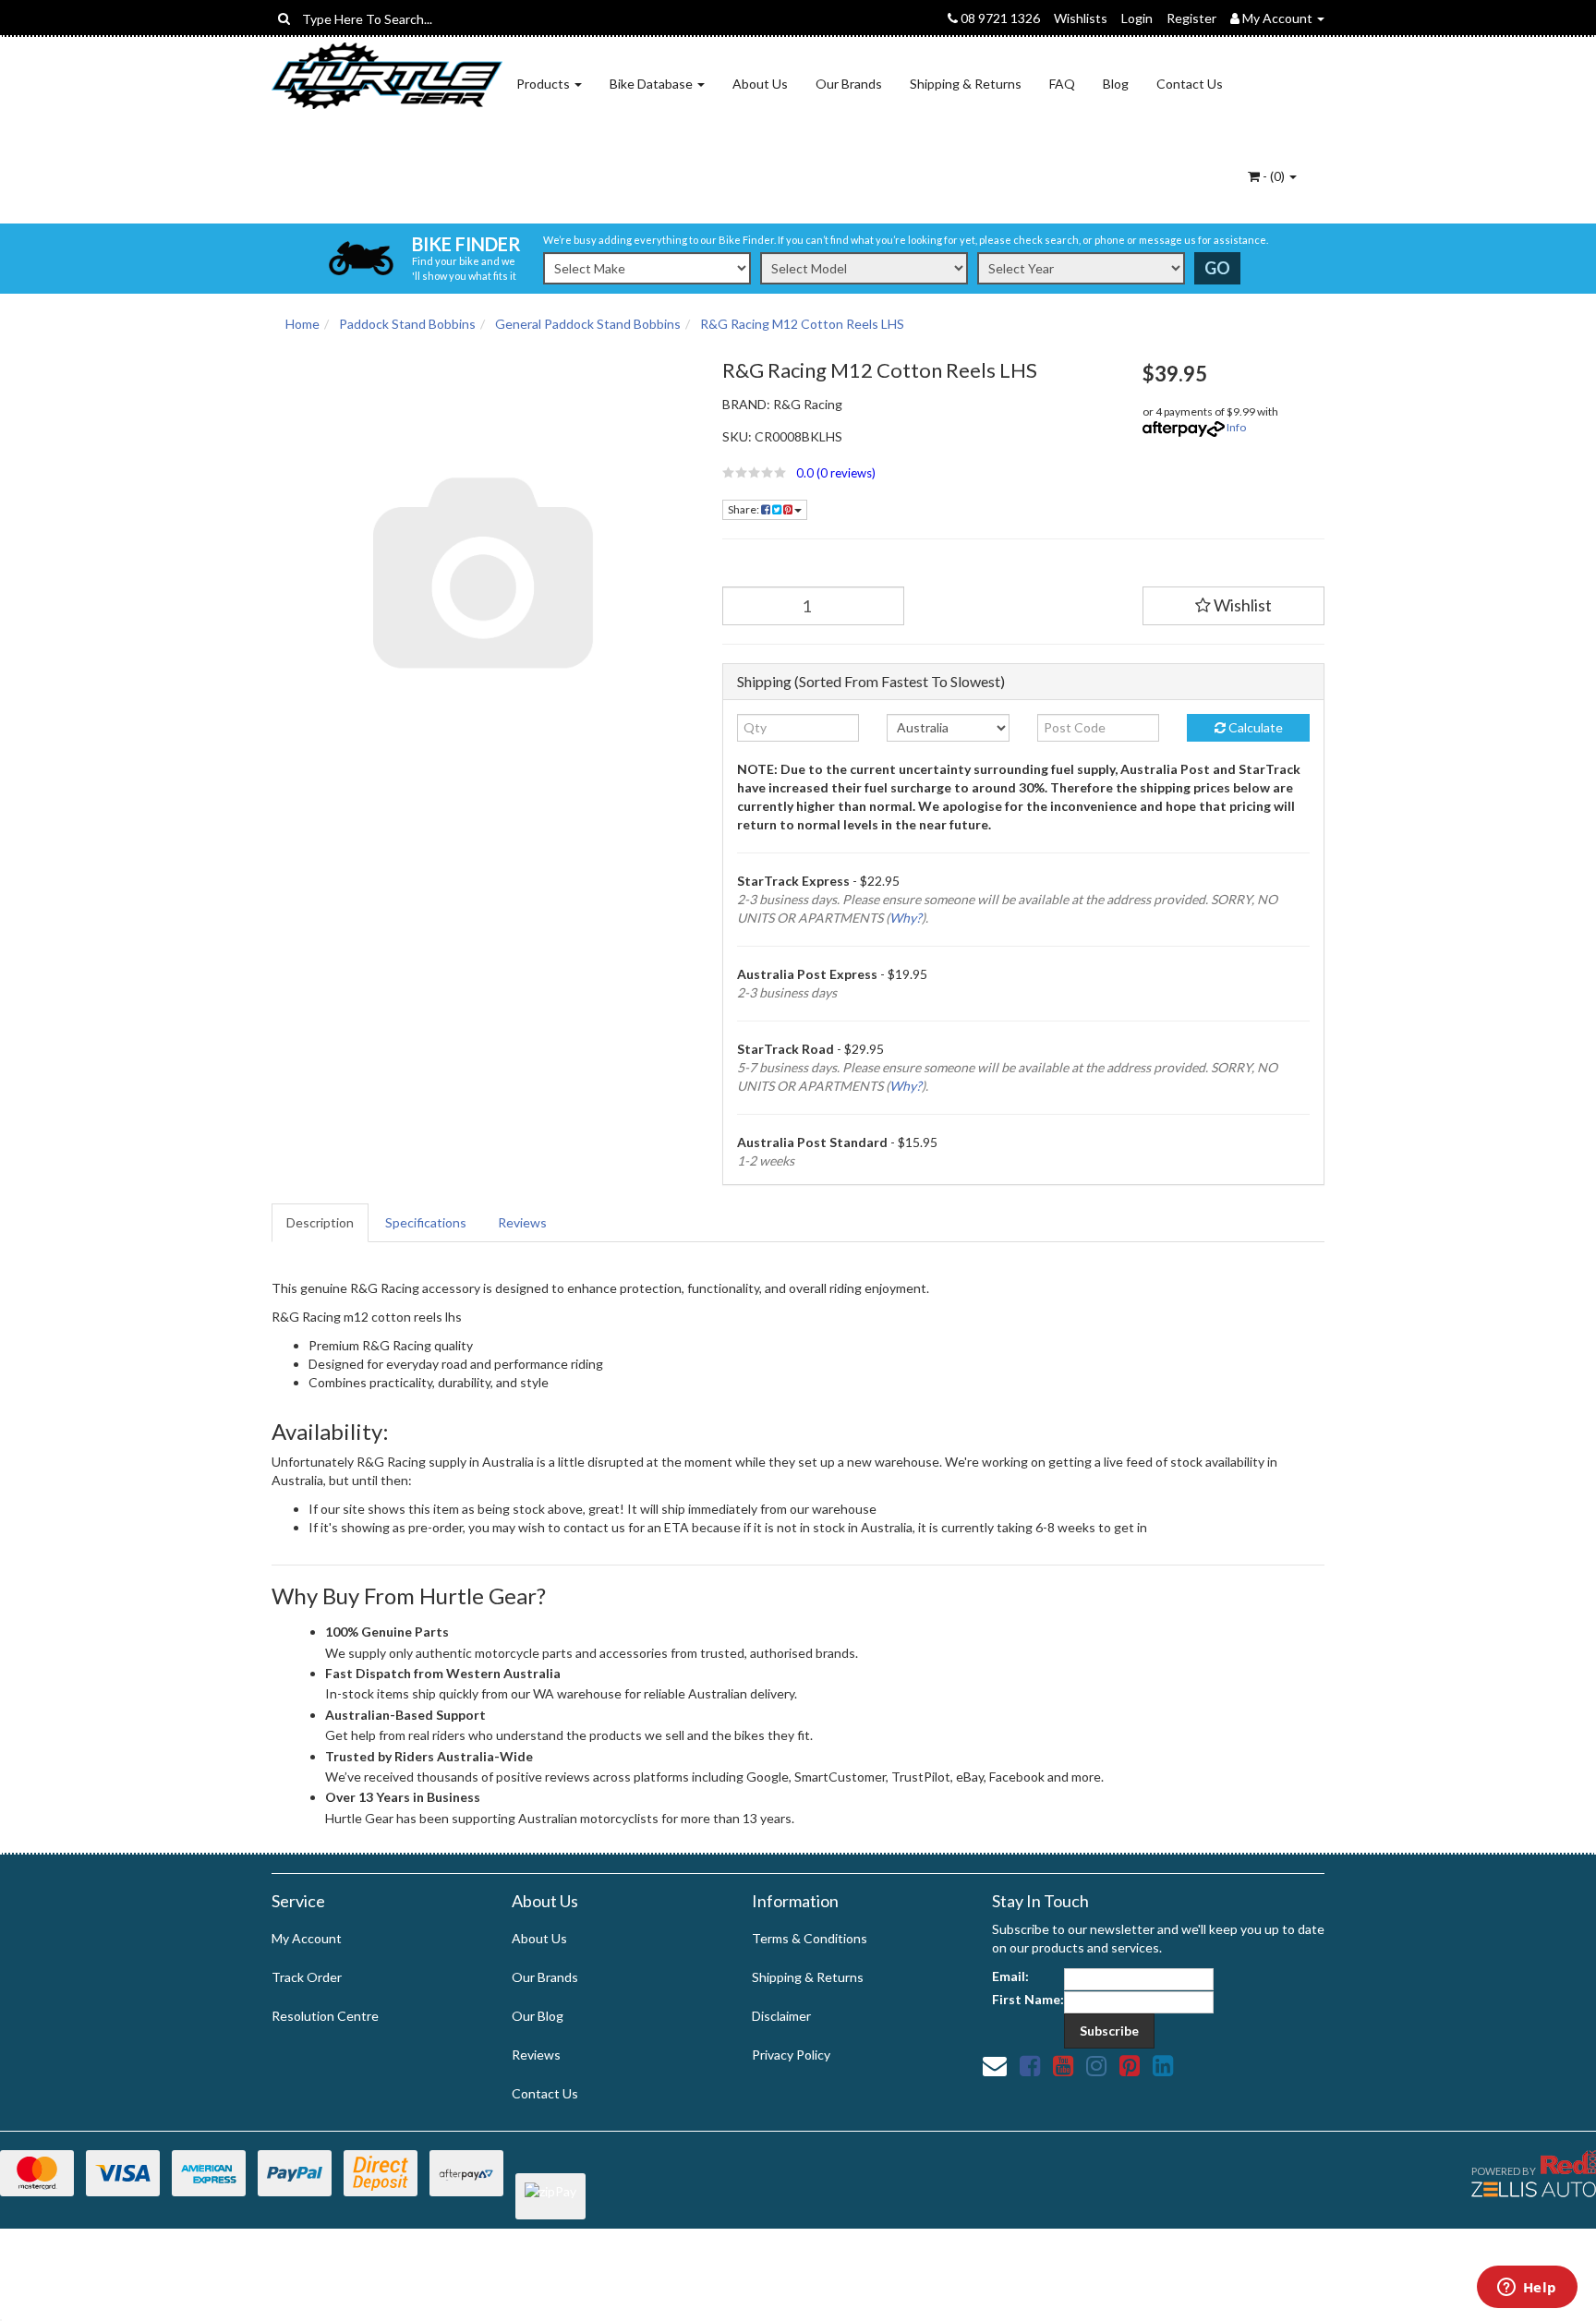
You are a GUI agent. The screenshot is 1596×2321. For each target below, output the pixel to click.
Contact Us (1190, 84)
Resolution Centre (325, 2016)
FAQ (1062, 84)
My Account (307, 1938)
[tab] (321, 1223)
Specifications (426, 1222)
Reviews (522, 1222)
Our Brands (849, 84)
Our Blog (538, 2016)
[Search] (284, 18)
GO (1217, 268)
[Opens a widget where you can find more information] (1527, 2289)
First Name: (1028, 1999)
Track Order (307, 1977)
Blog (1116, 84)
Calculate (1254, 727)
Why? (906, 918)
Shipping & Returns (966, 84)
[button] (919, 473)
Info (1236, 427)
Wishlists (1081, 18)
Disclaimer (781, 2016)
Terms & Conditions (810, 1938)
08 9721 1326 (999, 18)
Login (1137, 18)
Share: (744, 509)
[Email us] (995, 2065)
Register (1191, 18)
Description (320, 1222)
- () (1274, 176)
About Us (760, 84)
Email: (1010, 1976)
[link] (1030, 2065)
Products (544, 84)
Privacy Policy (791, 2055)
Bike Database (653, 84)
